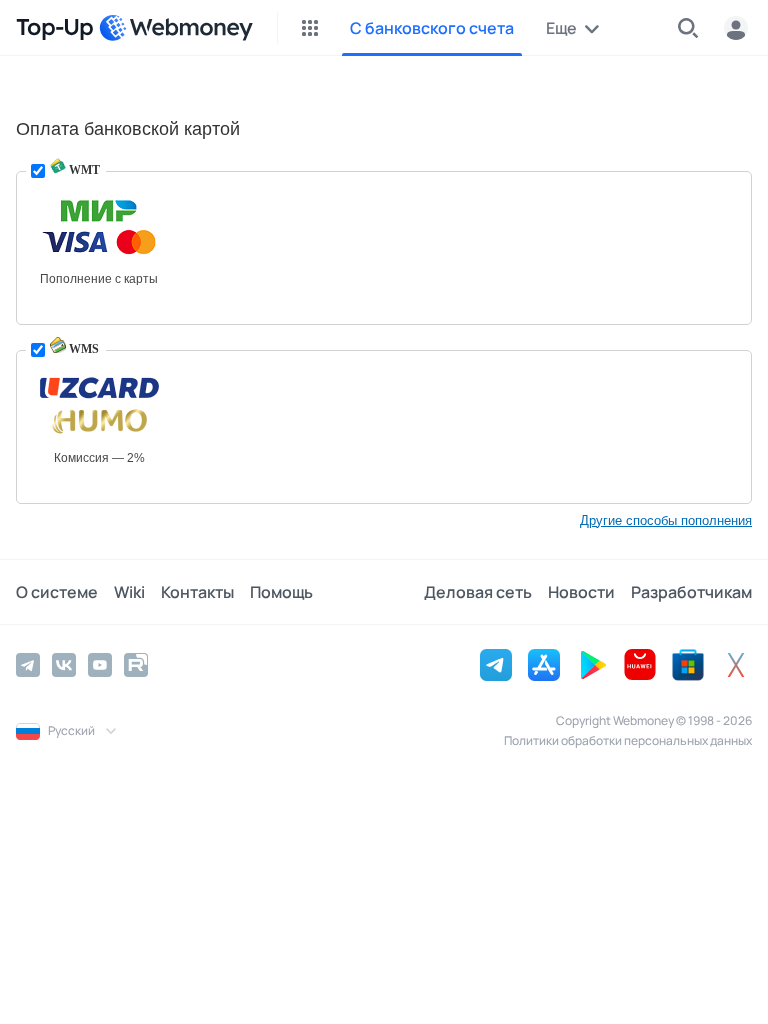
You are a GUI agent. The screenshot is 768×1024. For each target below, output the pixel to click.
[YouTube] (100, 665)
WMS (82, 349)
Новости (581, 592)
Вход (736, 28)
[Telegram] (28, 665)
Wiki (129, 592)
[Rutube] (136, 665)
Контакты (197, 592)
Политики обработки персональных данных (628, 740)
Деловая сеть (478, 592)
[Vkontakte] (64, 665)
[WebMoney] (176, 28)
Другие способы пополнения (666, 520)
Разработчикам (691, 592)
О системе (57, 592)
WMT (83, 170)
